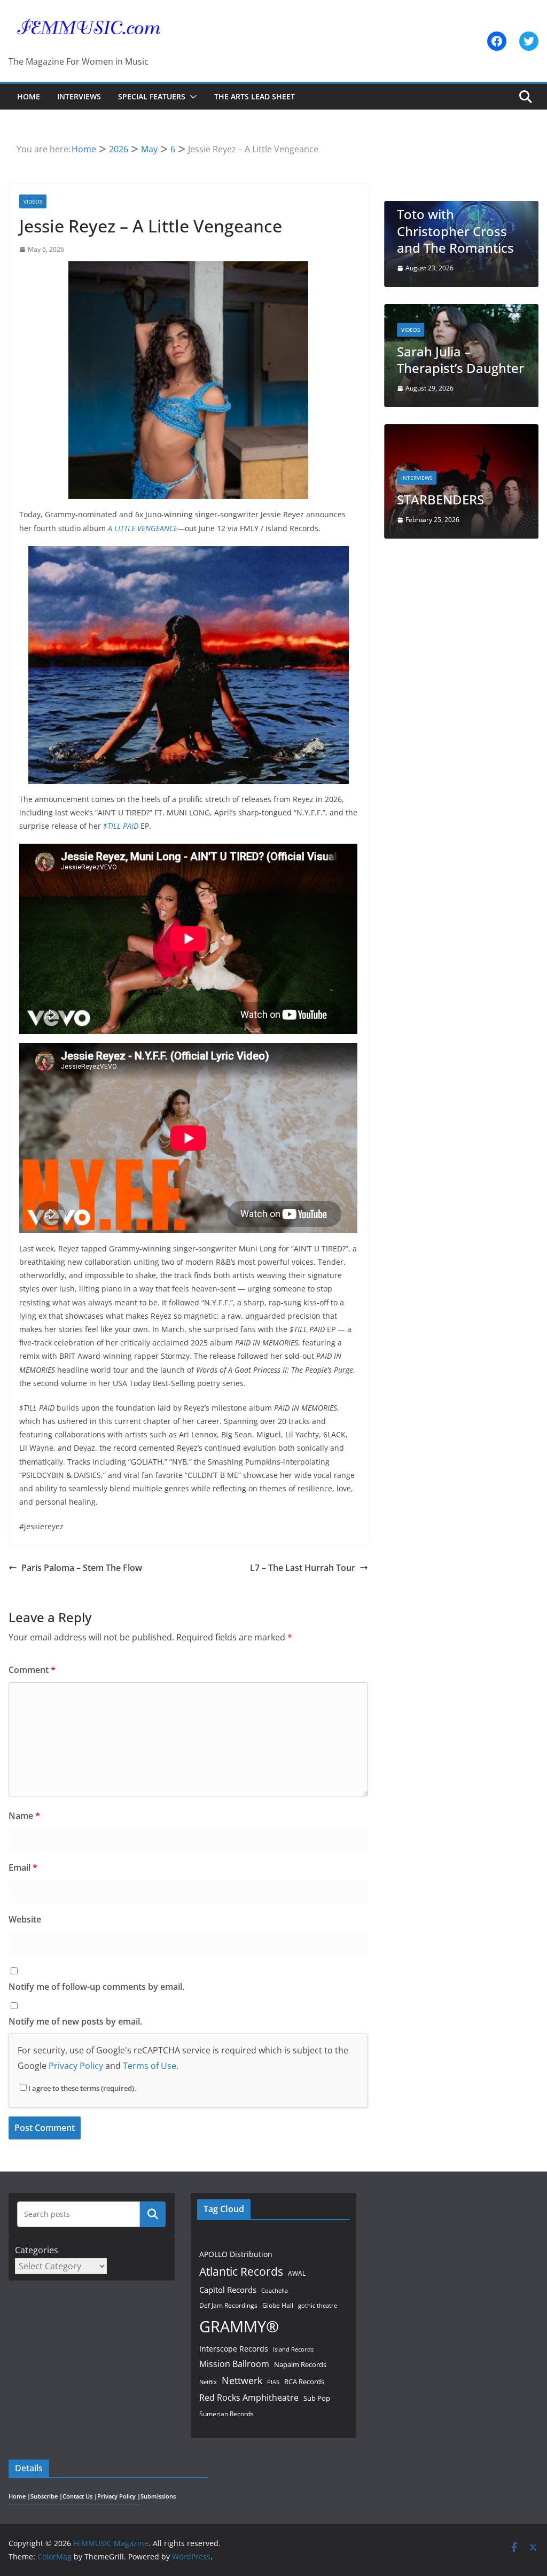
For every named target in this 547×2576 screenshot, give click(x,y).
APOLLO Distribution (236, 2254)
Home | (19, 2496)
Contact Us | (80, 2496)
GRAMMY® (239, 2326)
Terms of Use (150, 2066)
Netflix (208, 2382)
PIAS (273, 2382)
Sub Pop (317, 2398)
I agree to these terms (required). (82, 2088)
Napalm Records (300, 2364)
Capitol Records (228, 2290)
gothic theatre (318, 2306)
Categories (37, 2250)
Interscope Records (234, 2349)
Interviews (79, 96)
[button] (191, 97)
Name (24, 1816)
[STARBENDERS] (461, 431)
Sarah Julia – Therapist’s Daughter (460, 360)
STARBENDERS (440, 499)
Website (25, 1919)
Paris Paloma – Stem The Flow (82, 1568)
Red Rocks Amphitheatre (249, 2397)
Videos (33, 201)
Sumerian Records (226, 2414)
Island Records (293, 2349)
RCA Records (304, 2382)
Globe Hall (278, 2305)
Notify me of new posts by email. (75, 2021)
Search (153, 2214)
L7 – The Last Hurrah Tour (303, 1568)
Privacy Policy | (119, 2496)
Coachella (275, 2290)
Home (29, 96)
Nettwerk (242, 2380)
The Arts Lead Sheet (255, 96)
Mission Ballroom (234, 2364)
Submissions (158, 2496)
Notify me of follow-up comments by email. (96, 1987)
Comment (32, 1670)
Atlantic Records (241, 2271)
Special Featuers (152, 96)
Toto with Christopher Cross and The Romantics (455, 231)
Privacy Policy (76, 2066)
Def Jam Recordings (228, 2305)
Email (23, 1867)
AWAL (297, 2273)
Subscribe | (46, 2496)
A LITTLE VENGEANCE (143, 528)
